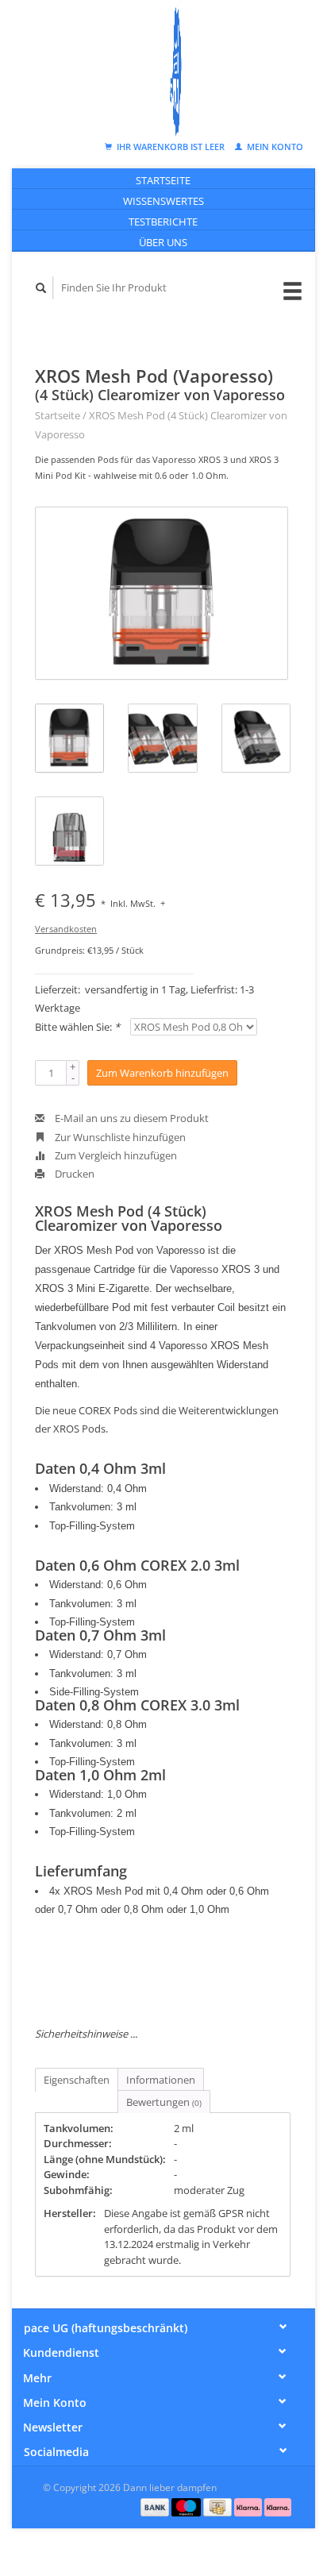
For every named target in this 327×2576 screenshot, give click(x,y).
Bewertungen (164, 2102)
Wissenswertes (163, 201)
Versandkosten (66, 929)
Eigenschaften (77, 2080)
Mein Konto (274, 147)
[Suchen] (41, 288)
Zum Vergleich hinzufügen (115, 1155)
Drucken (73, 1174)
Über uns (163, 242)
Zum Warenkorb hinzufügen (162, 1073)
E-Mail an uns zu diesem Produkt (131, 1118)
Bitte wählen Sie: (77, 1027)
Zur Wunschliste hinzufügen (119, 1137)
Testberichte (163, 222)
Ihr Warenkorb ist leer (171, 147)
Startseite (163, 180)
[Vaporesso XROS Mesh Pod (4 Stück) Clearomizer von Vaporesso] (162, 593)
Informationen (161, 2080)
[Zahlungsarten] (156, 2506)
